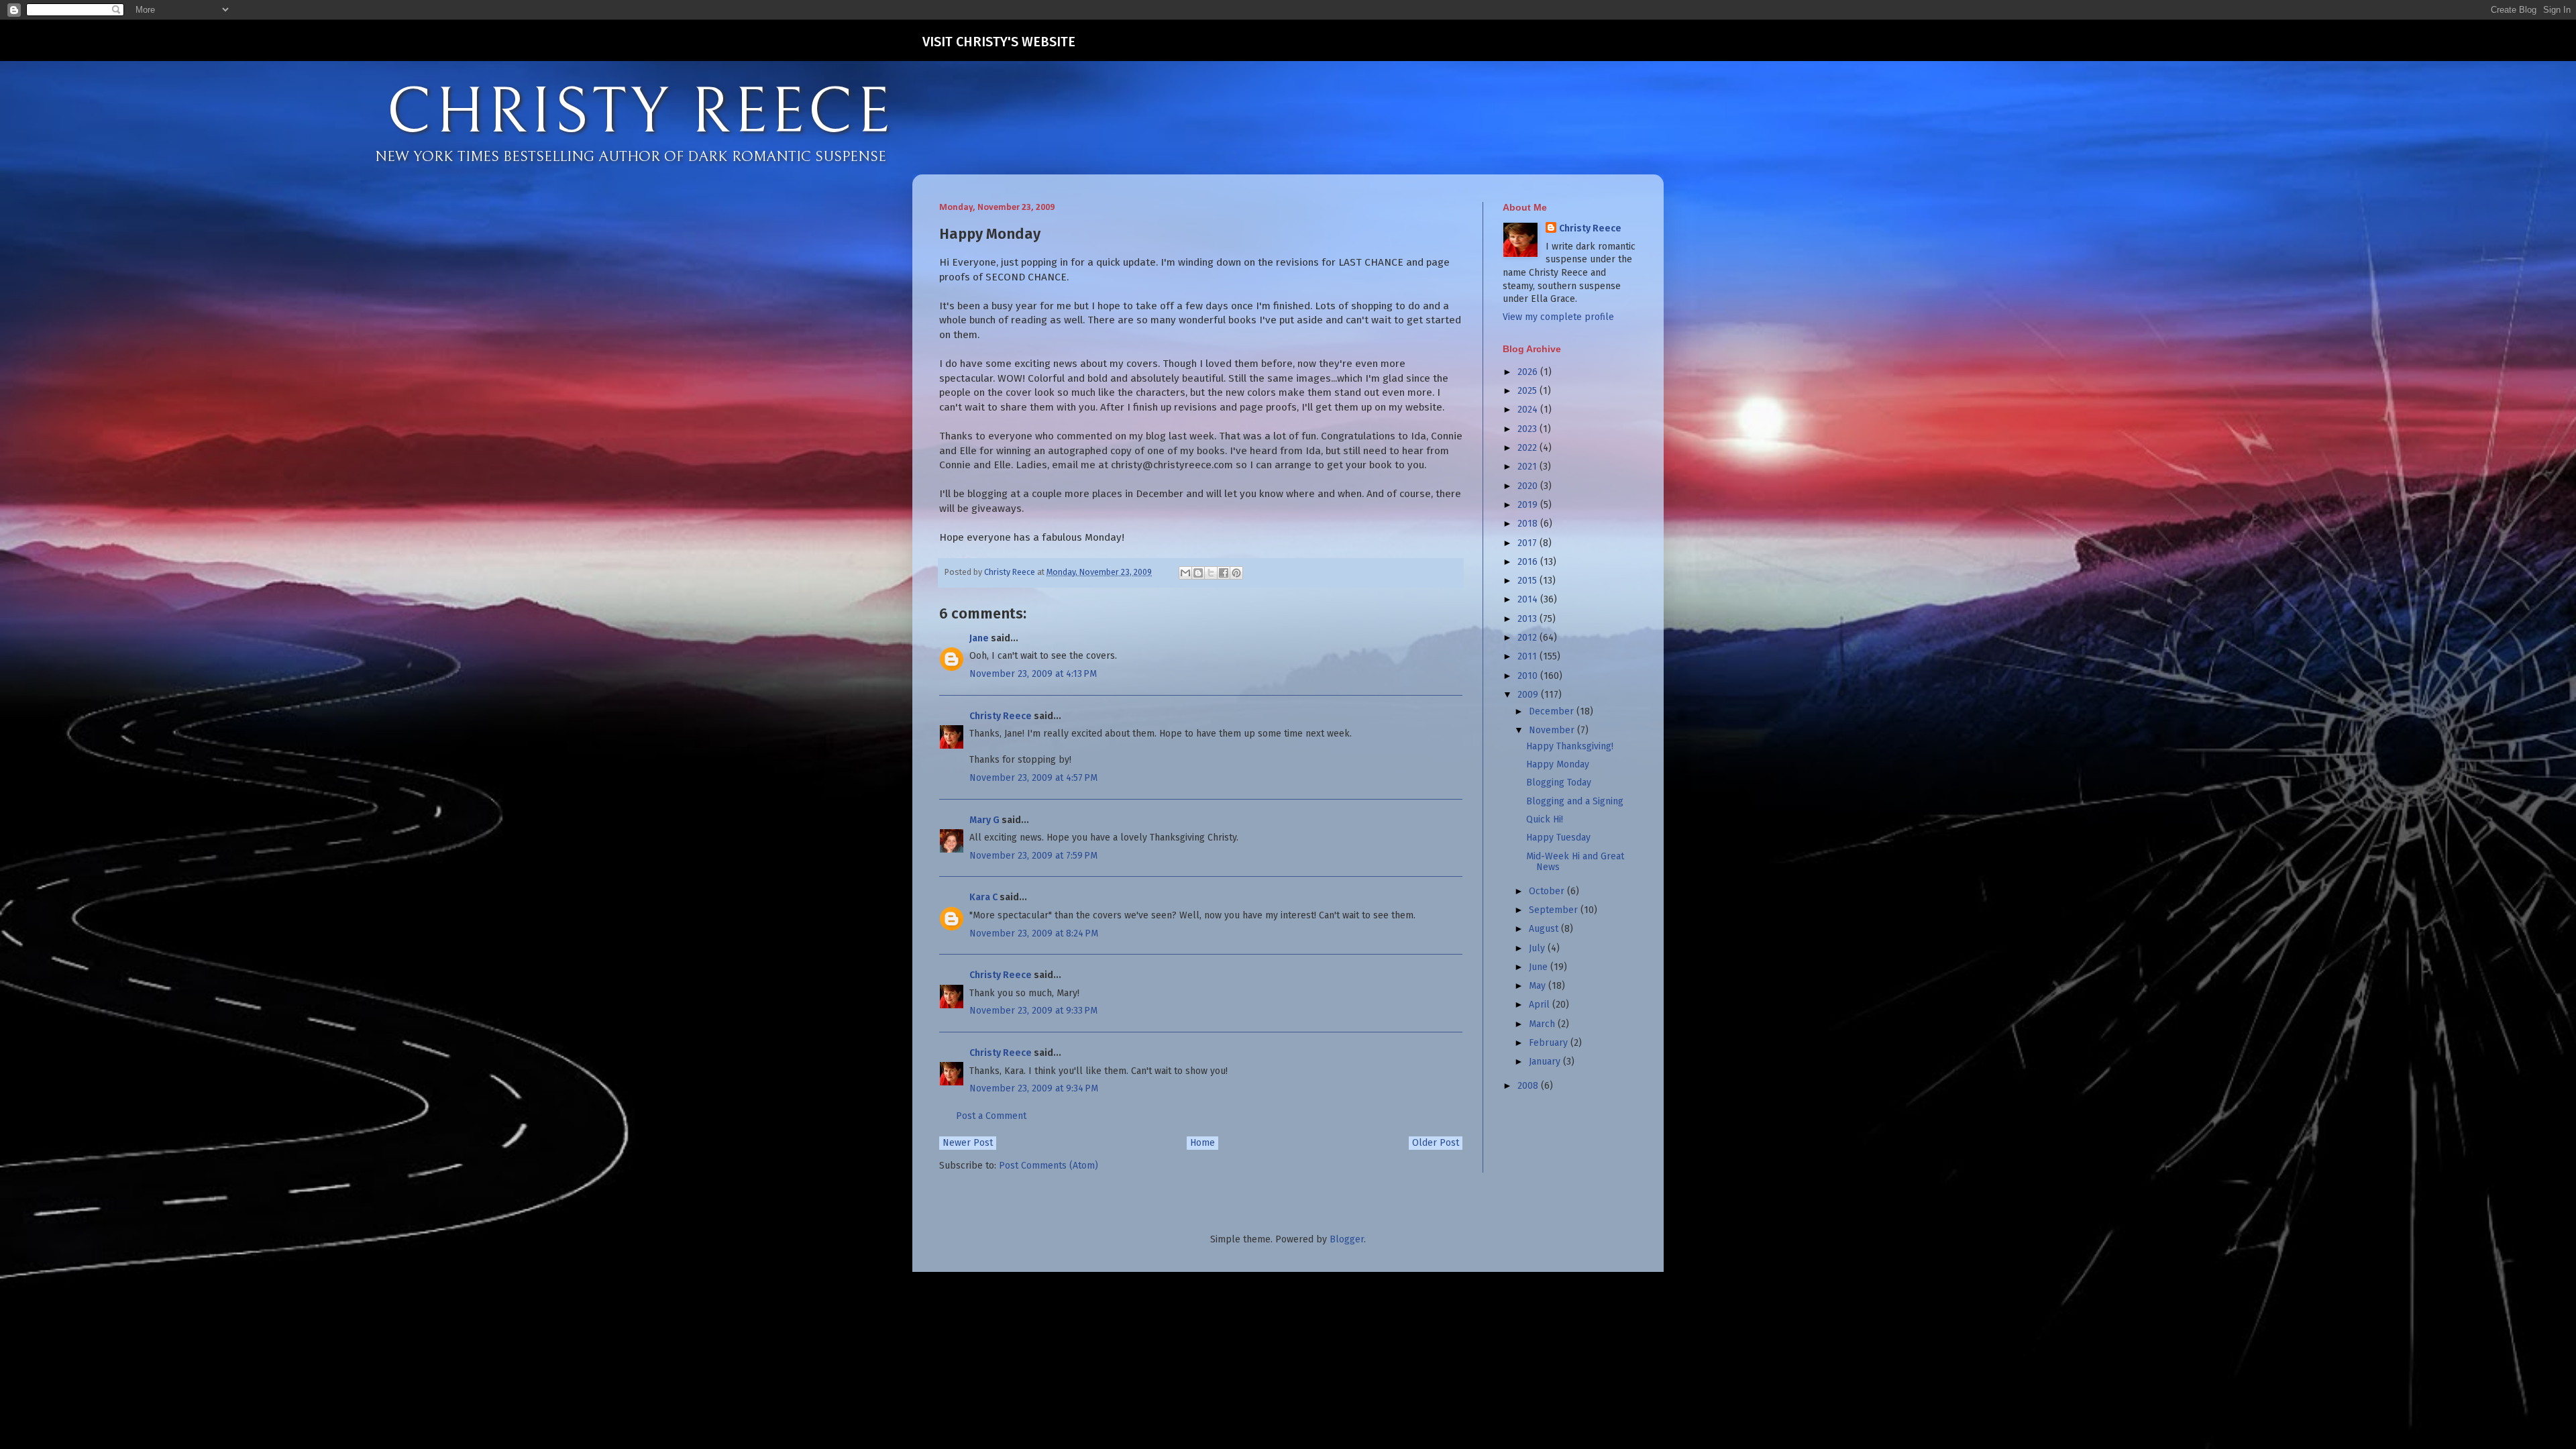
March (1543, 1024)
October (1548, 891)
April (1541, 1005)
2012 (1528, 638)
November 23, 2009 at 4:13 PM (1033, 674)
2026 (1529, 372)
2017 (1528, 543)
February (1550, 1043)
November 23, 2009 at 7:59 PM (1033, 856)
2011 (1528, 656)
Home (1202, 1143)
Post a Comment (991, 1116)
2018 (1529, 524)
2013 (1528, 619)
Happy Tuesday (1558, 838)
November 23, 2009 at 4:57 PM (1033, 778)
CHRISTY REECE (640, 113)
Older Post (1436, 1143)
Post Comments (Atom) (1049, 1166)
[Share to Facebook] (1224, 573)
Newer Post (968, 1143)
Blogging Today (1559, 783)
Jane (979, 638)
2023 (1528, 429)
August (1545, 929)
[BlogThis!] (1198, 573)
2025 (1528, 391)
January (1546, 1062)
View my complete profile (1558, 317)
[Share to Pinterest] (1236, 573)
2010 (1529, 676)
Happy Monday (1558, 764)
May (1539, 986)
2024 (1529, 410)
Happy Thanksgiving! (1570, 746)
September (1555, 910)
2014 (1529, 599)
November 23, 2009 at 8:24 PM (1034, 933)
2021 (1528, 467)
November (1553, 730)
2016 (1529, 562)
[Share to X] (1211, 573)
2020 (1529, 486)
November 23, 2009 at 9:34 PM (1034, 1088)
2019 (1529, 505)
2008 (1529, 1086)
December (1553, 711)
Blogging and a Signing (1575, 801)
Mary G (984, 820)
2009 (1529, 695)
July (1538, 948)
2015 (1528, 581)
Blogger (1347, 1239)
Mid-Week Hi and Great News (1575, 862)
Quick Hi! (1545, 819)
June (1540, 967)
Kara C (983, 897)
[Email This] (1185, 573)
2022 (1528, 448)
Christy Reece (1001, 716)
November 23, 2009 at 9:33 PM (1033, 1011)
